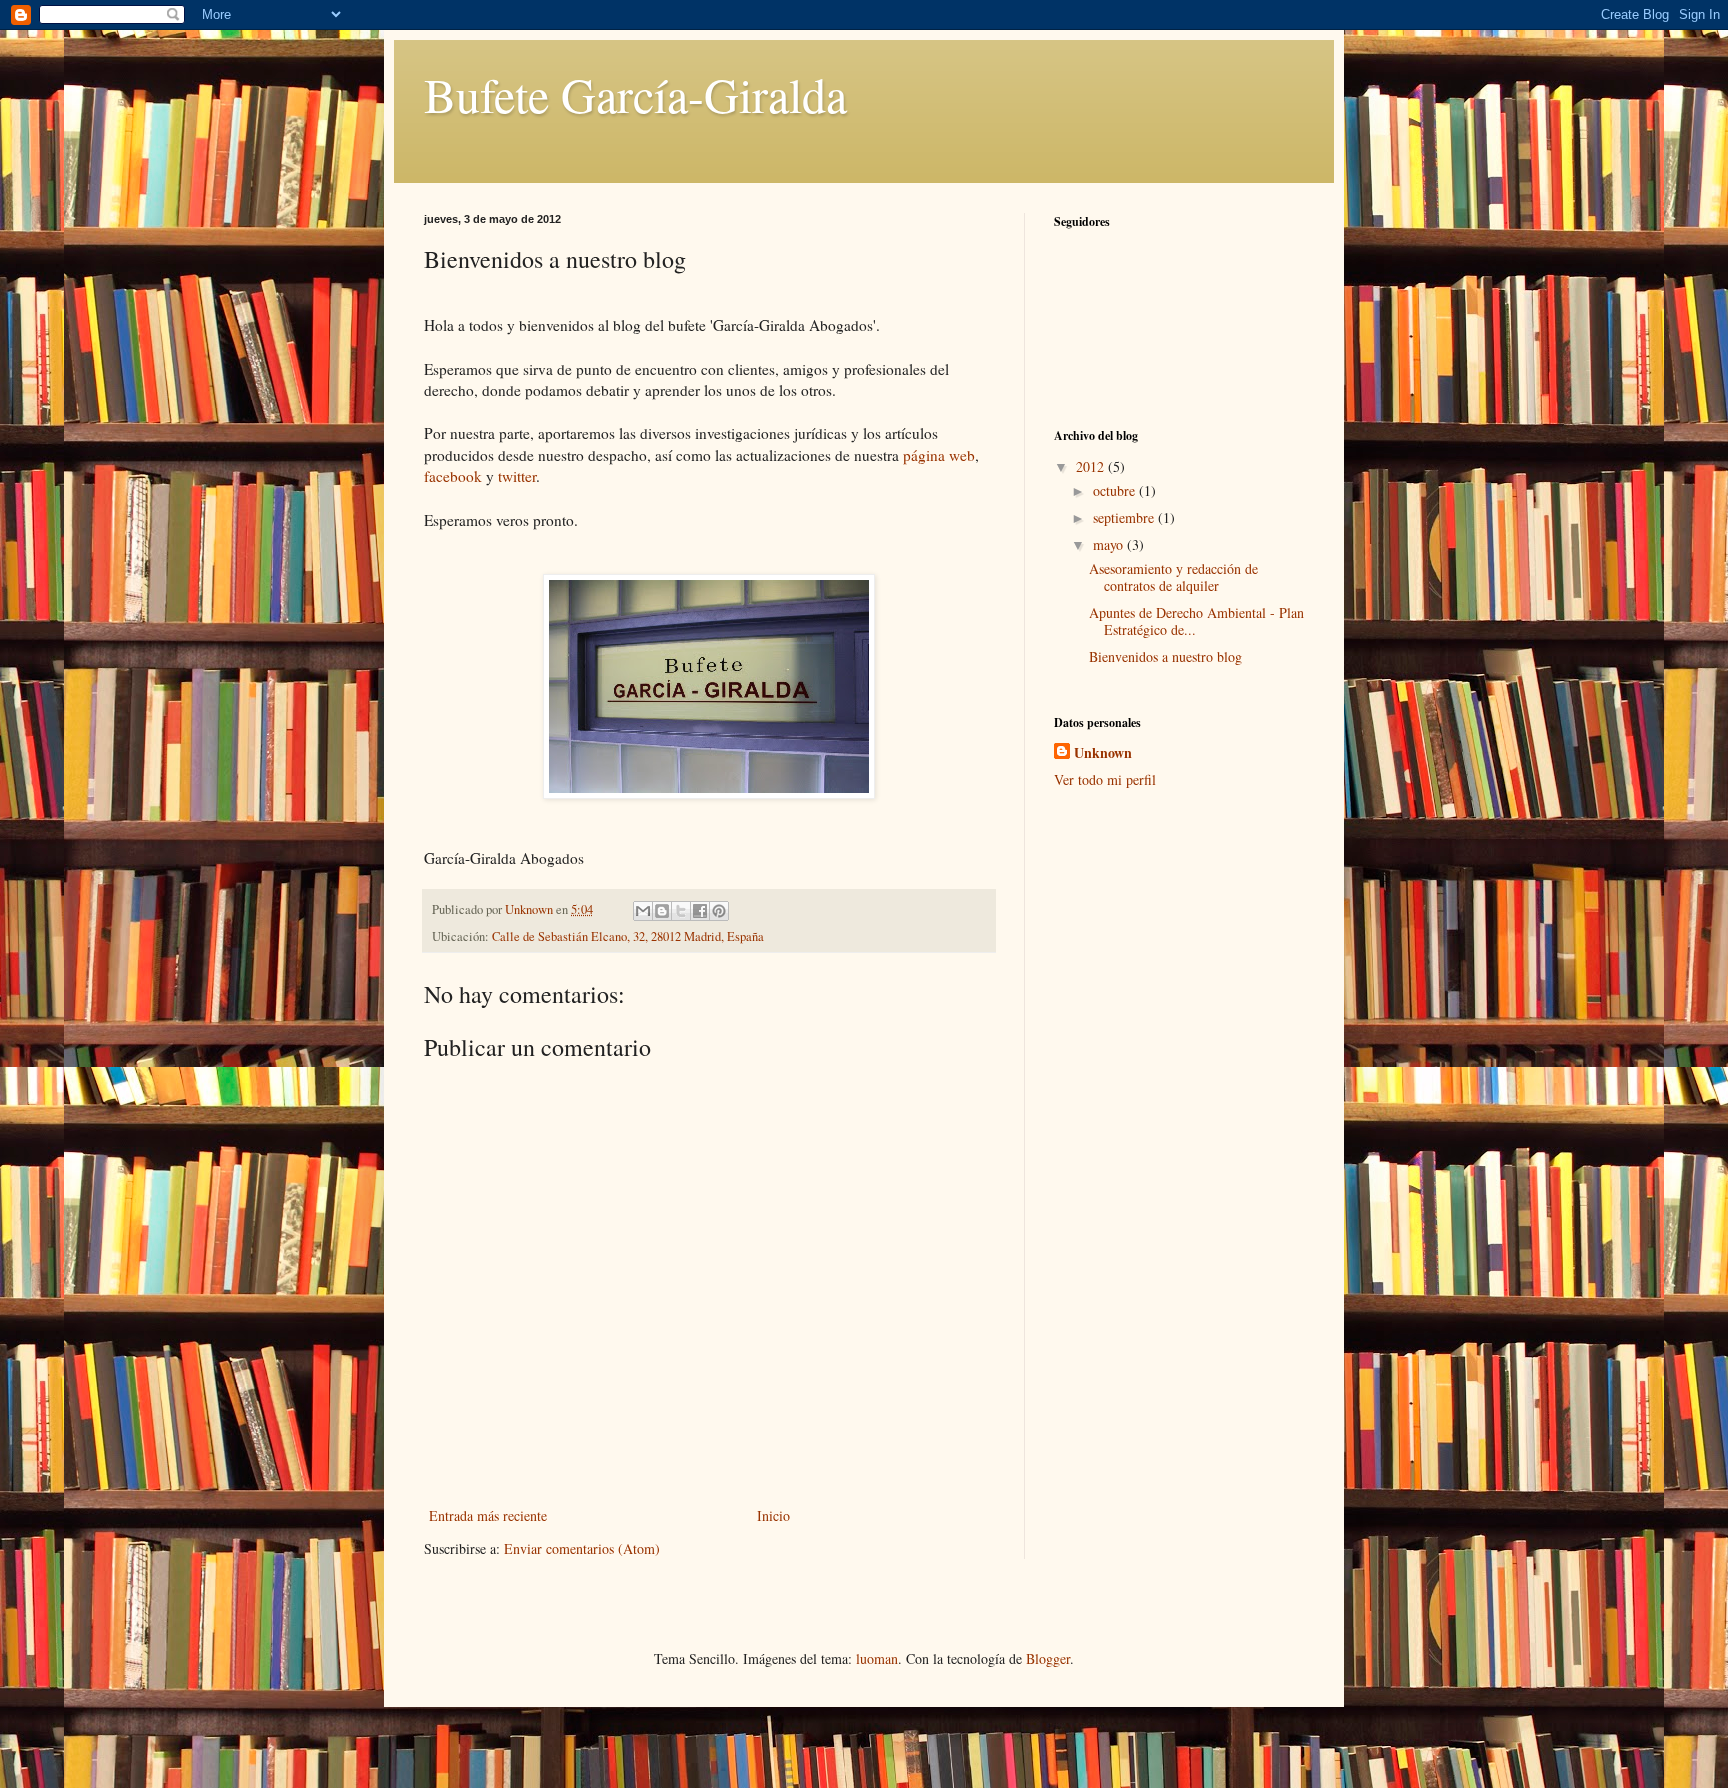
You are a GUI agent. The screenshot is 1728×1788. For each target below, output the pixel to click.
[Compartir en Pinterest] (719, 911)
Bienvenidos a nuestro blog (1165, 656)
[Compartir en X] (681, 911)
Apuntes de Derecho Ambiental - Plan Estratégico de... (1196, 621)
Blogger (1048, 1658)
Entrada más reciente (488, 1515)
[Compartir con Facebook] (700, 911)
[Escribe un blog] (662, 911)
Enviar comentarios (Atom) (582, 1548)
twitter (517, 476)
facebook (453, 476)
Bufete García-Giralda (635, 94)
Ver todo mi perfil (1105, 779)
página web (939, 455)
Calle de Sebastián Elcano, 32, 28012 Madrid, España (628, 936)
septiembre (1125, 517)
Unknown (1103, 753)
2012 (1092, 466)
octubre (1116, 490)
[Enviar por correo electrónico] (643, 911)
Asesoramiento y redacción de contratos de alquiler (1173, 577)
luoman (877, 1658)
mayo (1110, 544)
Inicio (773, 1515)
